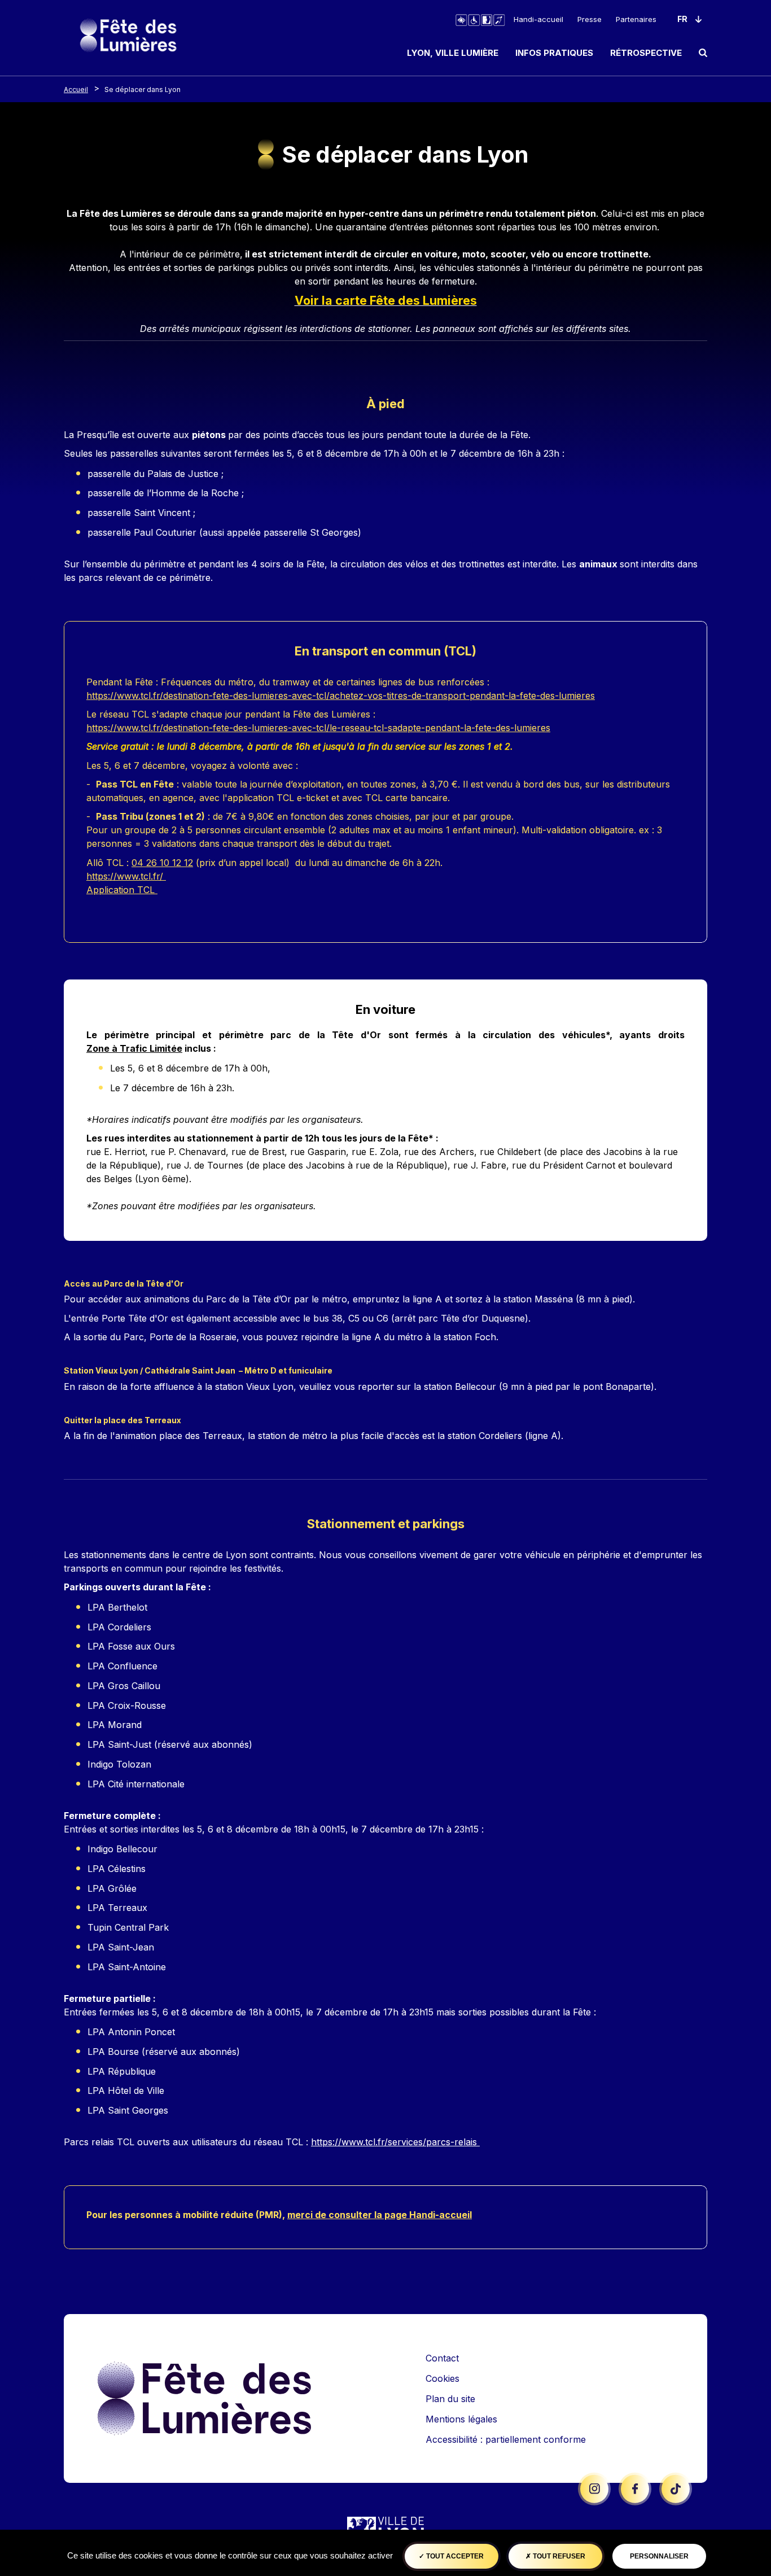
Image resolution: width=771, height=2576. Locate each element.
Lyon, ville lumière (453, 53)
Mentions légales (461, 2419)
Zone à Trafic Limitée (134, 1048)
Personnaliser (659, 2556)
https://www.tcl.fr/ (126, 876)
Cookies (443, 2378)
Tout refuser (558, 2556)
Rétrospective (646, 53)
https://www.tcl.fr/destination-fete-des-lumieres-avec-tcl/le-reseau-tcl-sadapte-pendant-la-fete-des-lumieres (318, 728)
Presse (590, 19)
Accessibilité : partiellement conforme (506, 2439)
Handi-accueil (538, 19)
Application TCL (122, 890)
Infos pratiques (554, 53)
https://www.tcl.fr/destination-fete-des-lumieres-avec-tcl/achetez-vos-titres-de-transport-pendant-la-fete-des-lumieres (341, 696)
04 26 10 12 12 (162, 863)
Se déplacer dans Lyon (143, 89)
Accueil (76, 89)
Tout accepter (454, 2556)
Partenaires (636, 19)
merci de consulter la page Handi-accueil (380, 2215)
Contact (442, 2358)
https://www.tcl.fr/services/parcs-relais (395, 2142)
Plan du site (450, 2399)
